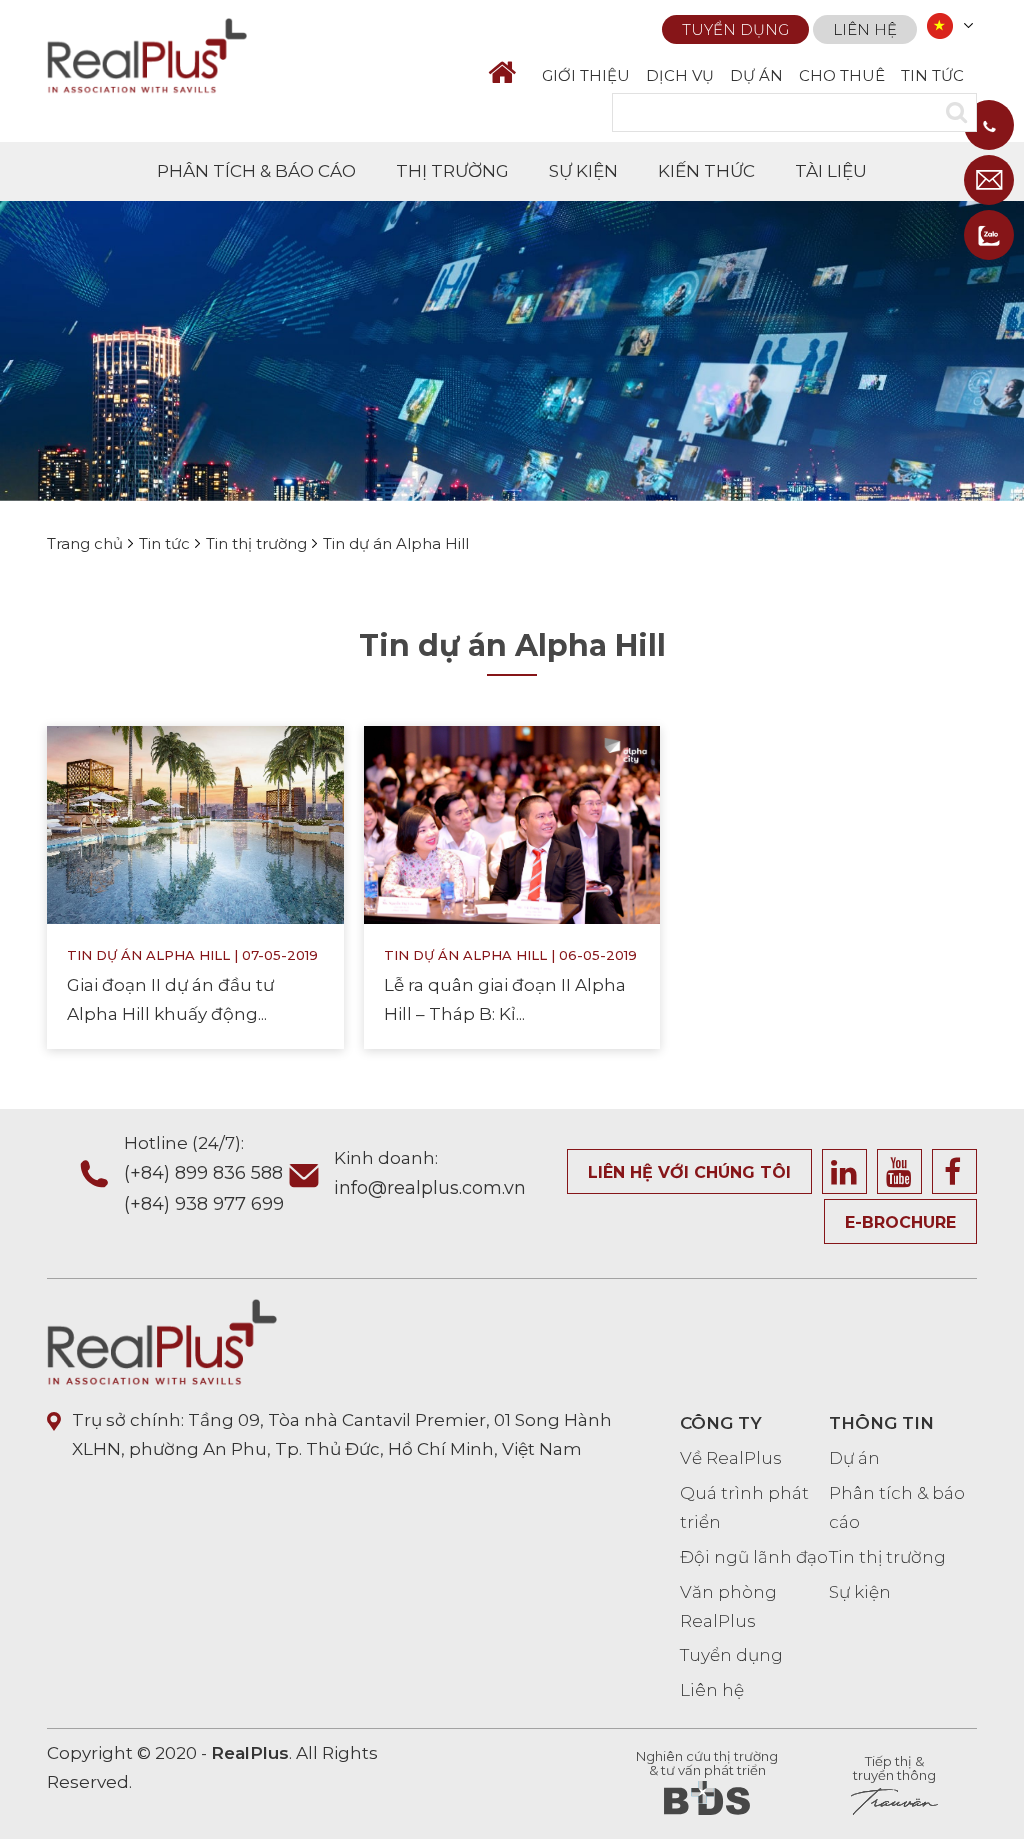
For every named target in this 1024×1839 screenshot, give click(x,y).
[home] (511, 72)
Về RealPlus (731, 1458)
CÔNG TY (721, 1423)
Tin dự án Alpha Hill (148, 955)
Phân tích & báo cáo (897, 1507)
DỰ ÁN (756, 75)
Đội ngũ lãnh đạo (754, 1557)
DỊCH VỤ (680, 75)
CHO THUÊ (842, 75)
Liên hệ (865, 29)
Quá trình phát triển (744, 1507)
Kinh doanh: (430, 1173)
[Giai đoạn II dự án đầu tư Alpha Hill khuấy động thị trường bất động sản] (195, 824)
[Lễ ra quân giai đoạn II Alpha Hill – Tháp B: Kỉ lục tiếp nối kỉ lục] (512, 824)
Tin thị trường (887, 1557)
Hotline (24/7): (204, 1173)
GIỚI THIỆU (586, 75)
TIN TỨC (932, 75)
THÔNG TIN (881, 1423)
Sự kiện (860, 1592)
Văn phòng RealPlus (728, 1606)
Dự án (854, 1458)
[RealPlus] (147, 54)
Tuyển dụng (735, 29)
